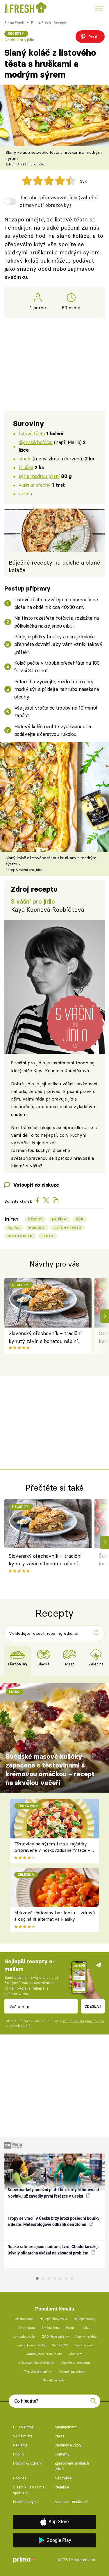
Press (59, 2436)
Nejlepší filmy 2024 (53, 2319)
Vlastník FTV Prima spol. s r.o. (29, 2490)
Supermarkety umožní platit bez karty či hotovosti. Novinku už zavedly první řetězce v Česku (54, 2193)
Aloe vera (76, 2354)
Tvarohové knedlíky (38, 2372)
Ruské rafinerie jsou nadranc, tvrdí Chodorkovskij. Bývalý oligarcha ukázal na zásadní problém (53, 2250)
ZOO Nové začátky (56, 2337)
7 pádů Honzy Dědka (31, 2345)
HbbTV (19, 2454)
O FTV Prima (23, 2427)
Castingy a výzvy (68, 2445)
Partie (70, 2328)
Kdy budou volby (24, 2337)
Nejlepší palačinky (72, 2372)
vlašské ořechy (35, 485)
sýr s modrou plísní (39, 476)
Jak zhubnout (23, 2319)
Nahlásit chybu (25, 2502)
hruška (26, 467)
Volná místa (23, 2436)
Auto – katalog (86, 2337)
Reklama (20, 2445)
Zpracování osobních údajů (72, 2466)
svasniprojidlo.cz (70, 1128)
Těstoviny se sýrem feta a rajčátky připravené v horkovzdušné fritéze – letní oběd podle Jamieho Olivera (52, 1850)
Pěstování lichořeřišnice (37, 2363)
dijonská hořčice (36, 442)
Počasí (86, 2328)
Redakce (62, 2487)
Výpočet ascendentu (75, 2363)
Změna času (51, 2328)
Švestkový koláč (55, 2380)
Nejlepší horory (84, 2319)
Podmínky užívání (27, 2463)
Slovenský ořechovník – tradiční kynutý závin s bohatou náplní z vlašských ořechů (45, 1338)
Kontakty (62, 2454)
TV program (26, 2328)
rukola (25, 494)
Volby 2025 (60, 2345)
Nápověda (63, 2478)
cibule (25, 459)
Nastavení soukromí (71, 2502)
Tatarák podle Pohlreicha (44, 2354)
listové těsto (32, 433)
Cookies (20, 2478)
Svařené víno (84, 2345)
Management (66, 2427)
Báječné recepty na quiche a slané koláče (54, 566)
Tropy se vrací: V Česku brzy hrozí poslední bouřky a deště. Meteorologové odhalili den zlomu (53, 2221)
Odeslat (93, 2006)
